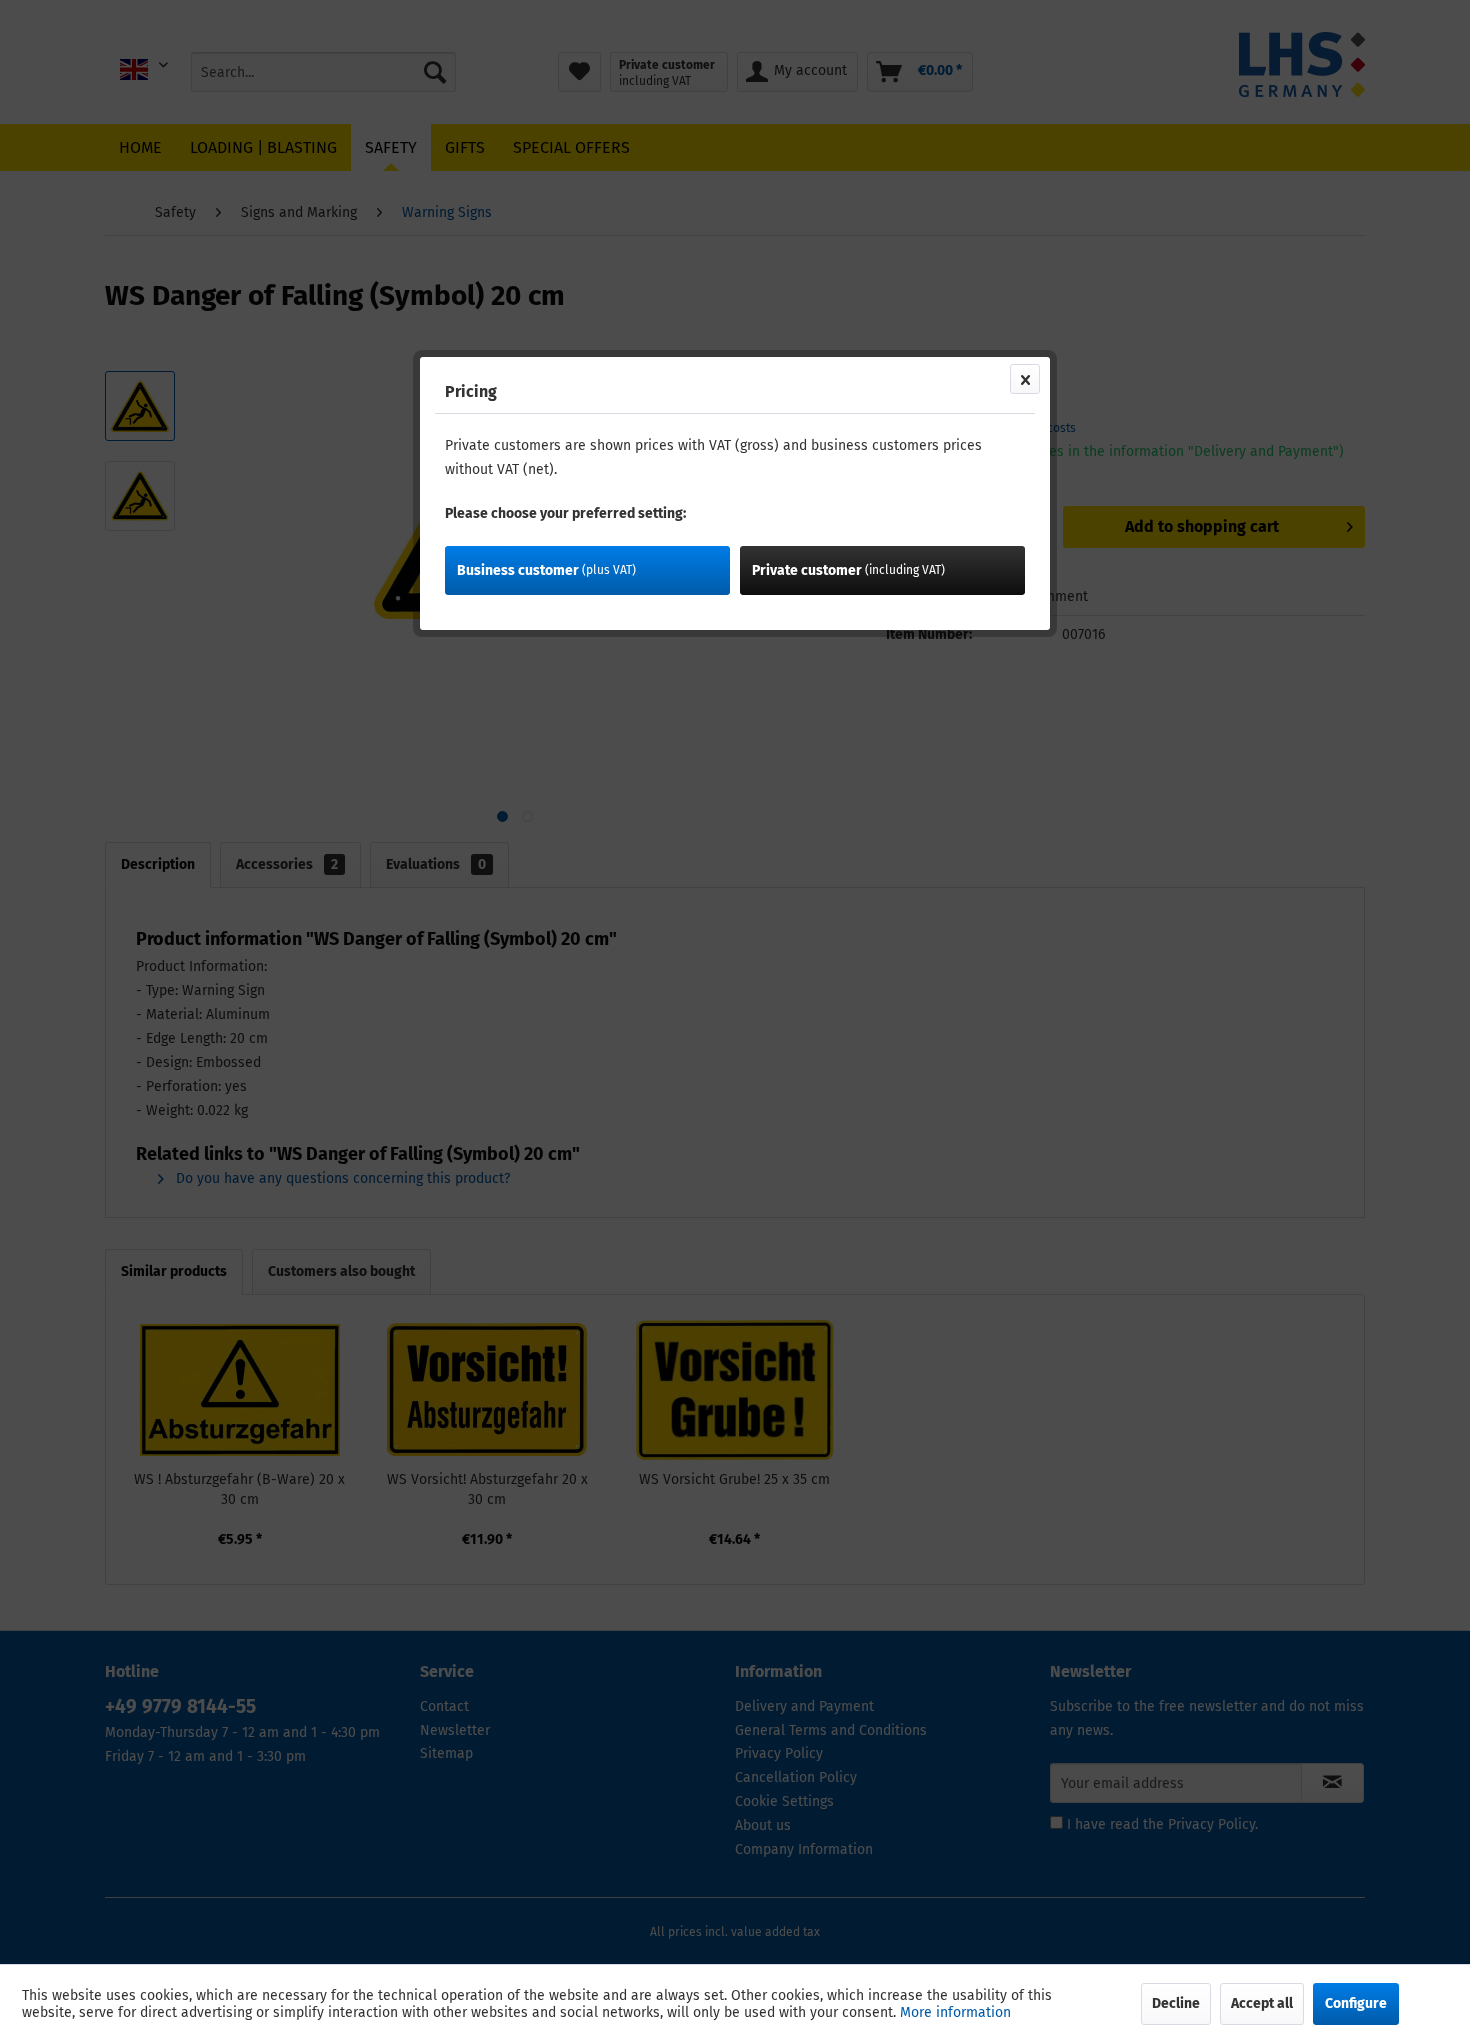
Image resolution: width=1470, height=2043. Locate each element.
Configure (1356, 2003)
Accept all (1262, 2003)
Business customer (546, 570)
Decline (1176, 2003)
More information (955, 2012)
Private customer (848, 570)
